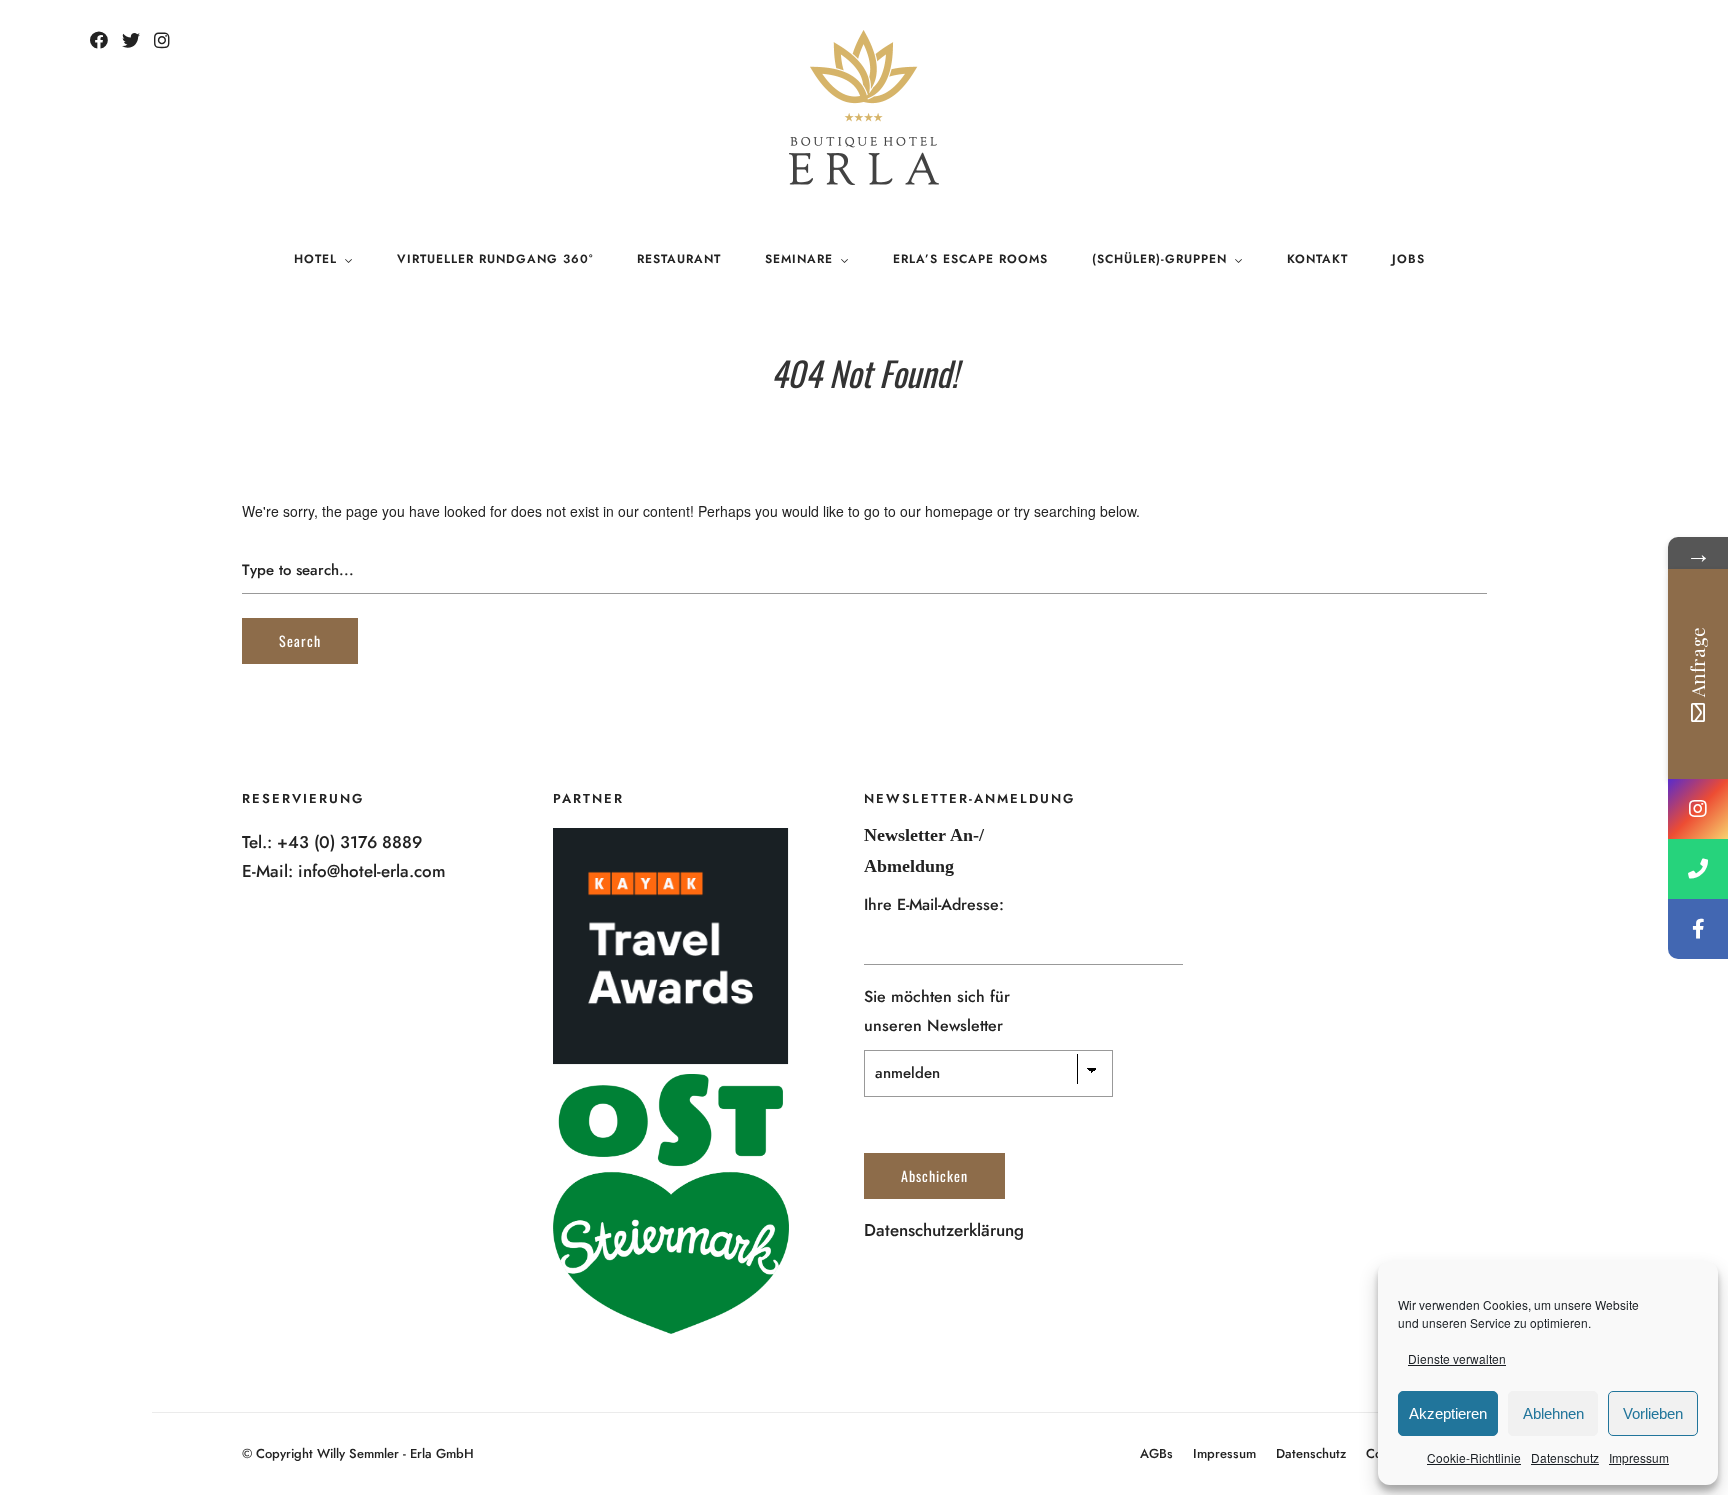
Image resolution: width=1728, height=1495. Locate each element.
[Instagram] (162, 41)
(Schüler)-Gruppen (1159, 259)
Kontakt (1317, 259)
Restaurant (679, 259)
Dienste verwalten (1457, 1358)
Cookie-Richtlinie (1474, 1457)
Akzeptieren (1448, 1413)
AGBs (1156, 1453)
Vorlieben (1653, 1413)
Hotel (315, 259)
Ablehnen (1553, 1413)
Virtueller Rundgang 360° (495, 259)
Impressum (1639, 1457)
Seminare (799, 259)
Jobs (1408, 259)
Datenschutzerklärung (944, 1230)
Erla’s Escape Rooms (970, 259)
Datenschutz (1565, 1457)
